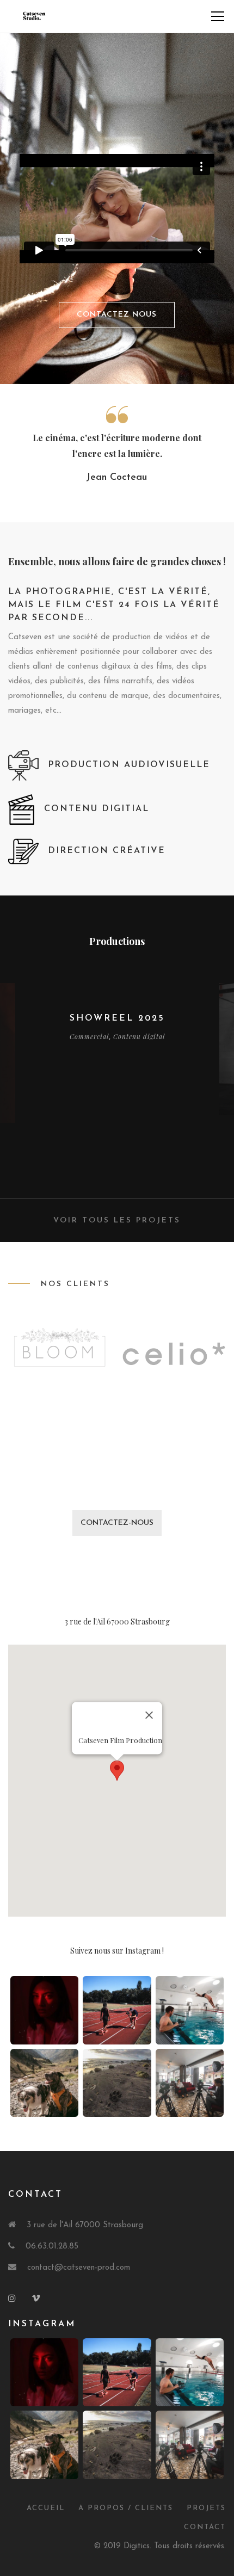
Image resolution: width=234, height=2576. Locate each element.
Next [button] (221, 1084)
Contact (205, 2527)
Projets (206, 2508)
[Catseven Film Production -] (34, 16)
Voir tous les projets (117, 1221)
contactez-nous (117, 1523)
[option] (117, 1014)
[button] (117, 1771)
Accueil (46, 2508)
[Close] (149, 1715)
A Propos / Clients (126, 2508)
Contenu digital (139, 1036)
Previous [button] (13, 1084)
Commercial (89, 1036)
